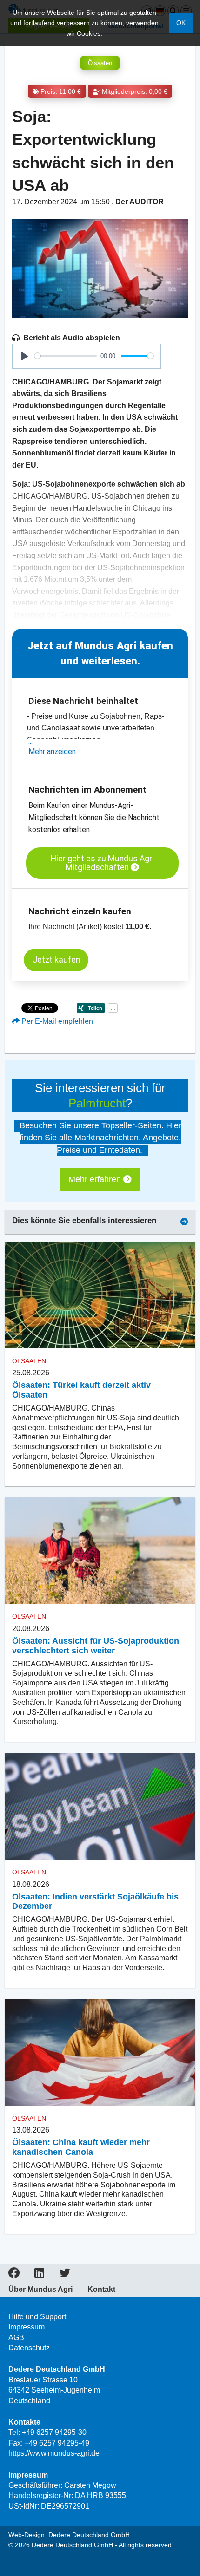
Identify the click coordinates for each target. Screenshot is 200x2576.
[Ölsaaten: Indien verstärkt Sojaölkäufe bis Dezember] (100, 1806)
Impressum (27, 2327)
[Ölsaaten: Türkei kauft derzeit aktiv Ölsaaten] (100, 1295)
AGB (16, 2338)
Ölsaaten (100, 63)
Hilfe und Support (37, 2317)
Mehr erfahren (96, 1179)
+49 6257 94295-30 (54, 2432)
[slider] (66, 356)
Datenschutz (29, 2348)
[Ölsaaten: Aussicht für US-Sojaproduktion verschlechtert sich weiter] (100, 1551)
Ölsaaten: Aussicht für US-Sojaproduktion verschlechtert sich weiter (96, 1646)
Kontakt (101, 2290)
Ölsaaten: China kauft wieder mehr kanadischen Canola (81, 2147)
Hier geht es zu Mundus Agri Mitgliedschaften (102, 863)
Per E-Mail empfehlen (56, 1021)
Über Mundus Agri (40, 2290)
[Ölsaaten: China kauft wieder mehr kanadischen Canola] (100, 2052)
